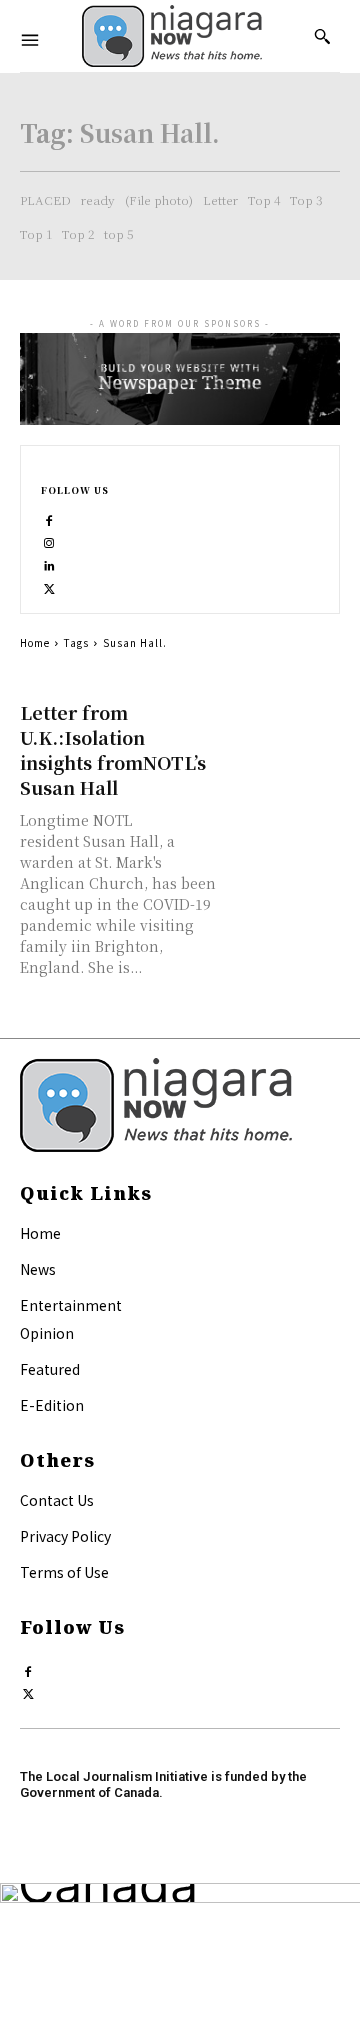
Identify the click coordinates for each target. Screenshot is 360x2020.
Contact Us (57, 1500)
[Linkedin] (49, 561)
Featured (50, 1369)
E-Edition (52, 1405)
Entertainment (71, 1305)
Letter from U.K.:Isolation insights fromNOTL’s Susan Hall (113, 749)
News (38, 1269)
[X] (49, 584)
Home (35, 642)
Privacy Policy (65, 1536)
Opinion (47, 1333)
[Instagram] (49, 538)
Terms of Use (64, 1572)
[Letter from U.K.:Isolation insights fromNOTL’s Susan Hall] (284, 728)
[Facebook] (49, 516)
